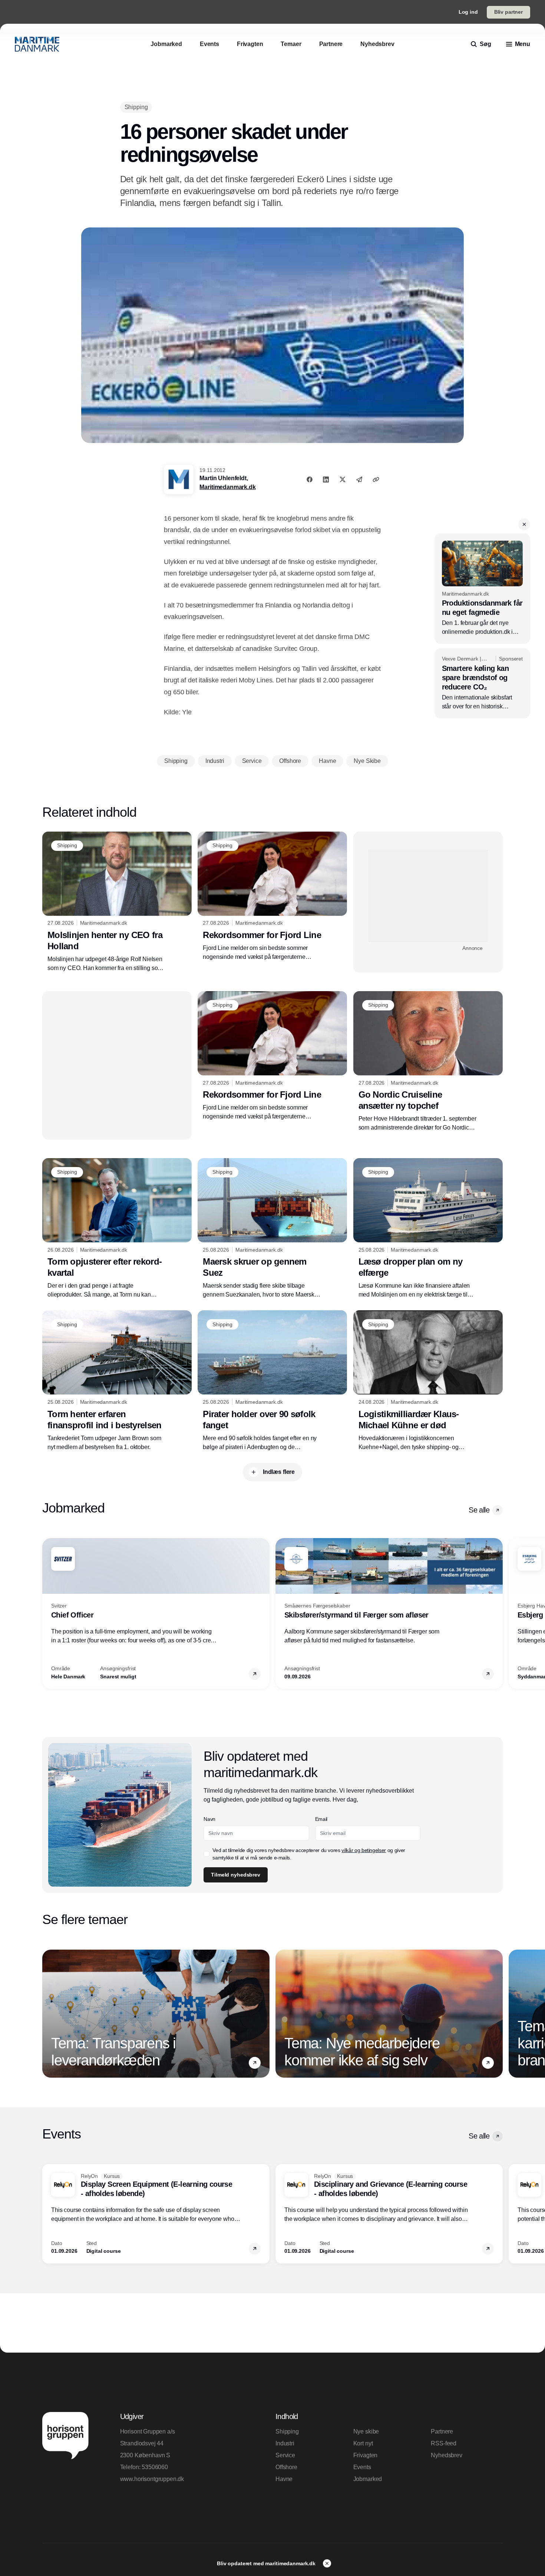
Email (321, 1819)
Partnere (442, 2431)
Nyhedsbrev (446, 2455)
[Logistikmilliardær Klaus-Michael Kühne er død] (428, 1381)
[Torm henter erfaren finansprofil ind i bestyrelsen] (117, 1381)
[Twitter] (343, 479)
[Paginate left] (48, 1613)
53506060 (155, 2467)
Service (285, 2455)
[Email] (359, 479)
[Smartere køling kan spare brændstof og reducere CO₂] (482, 683)
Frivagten (366, 2455)
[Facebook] (310, 479)
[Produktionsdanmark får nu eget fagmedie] (482, 589)
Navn (209, 1819)
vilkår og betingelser (364, 1850)
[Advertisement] (428, 896)
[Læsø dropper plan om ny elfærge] (428, 1229)
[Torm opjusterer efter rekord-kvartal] (117, 1229)
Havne (284, 2479)
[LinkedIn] (326, 479)
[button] (524, 524)
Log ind (468, 12)
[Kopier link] (376, 479)
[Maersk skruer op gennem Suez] (272, 1229)
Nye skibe (366, 2431)
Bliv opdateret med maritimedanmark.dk (267, 2563)
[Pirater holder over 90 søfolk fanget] (272, 1381)
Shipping (287, 2431)
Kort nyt (363, 2443)
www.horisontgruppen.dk (152, 2479)
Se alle (479, 1510)
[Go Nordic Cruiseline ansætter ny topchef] (428, 1062)
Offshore (286, 2467)
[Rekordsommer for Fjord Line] (272, 897)
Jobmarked (368, 2479)
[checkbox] (207, 1854)
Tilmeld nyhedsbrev (235, 1875)
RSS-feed (444, 2443)
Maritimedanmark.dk (227, 487)
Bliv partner (508, 12)
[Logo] (37, 44)
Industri (285, 2443)
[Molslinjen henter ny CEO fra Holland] (117, 902)
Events (362, 2467)
